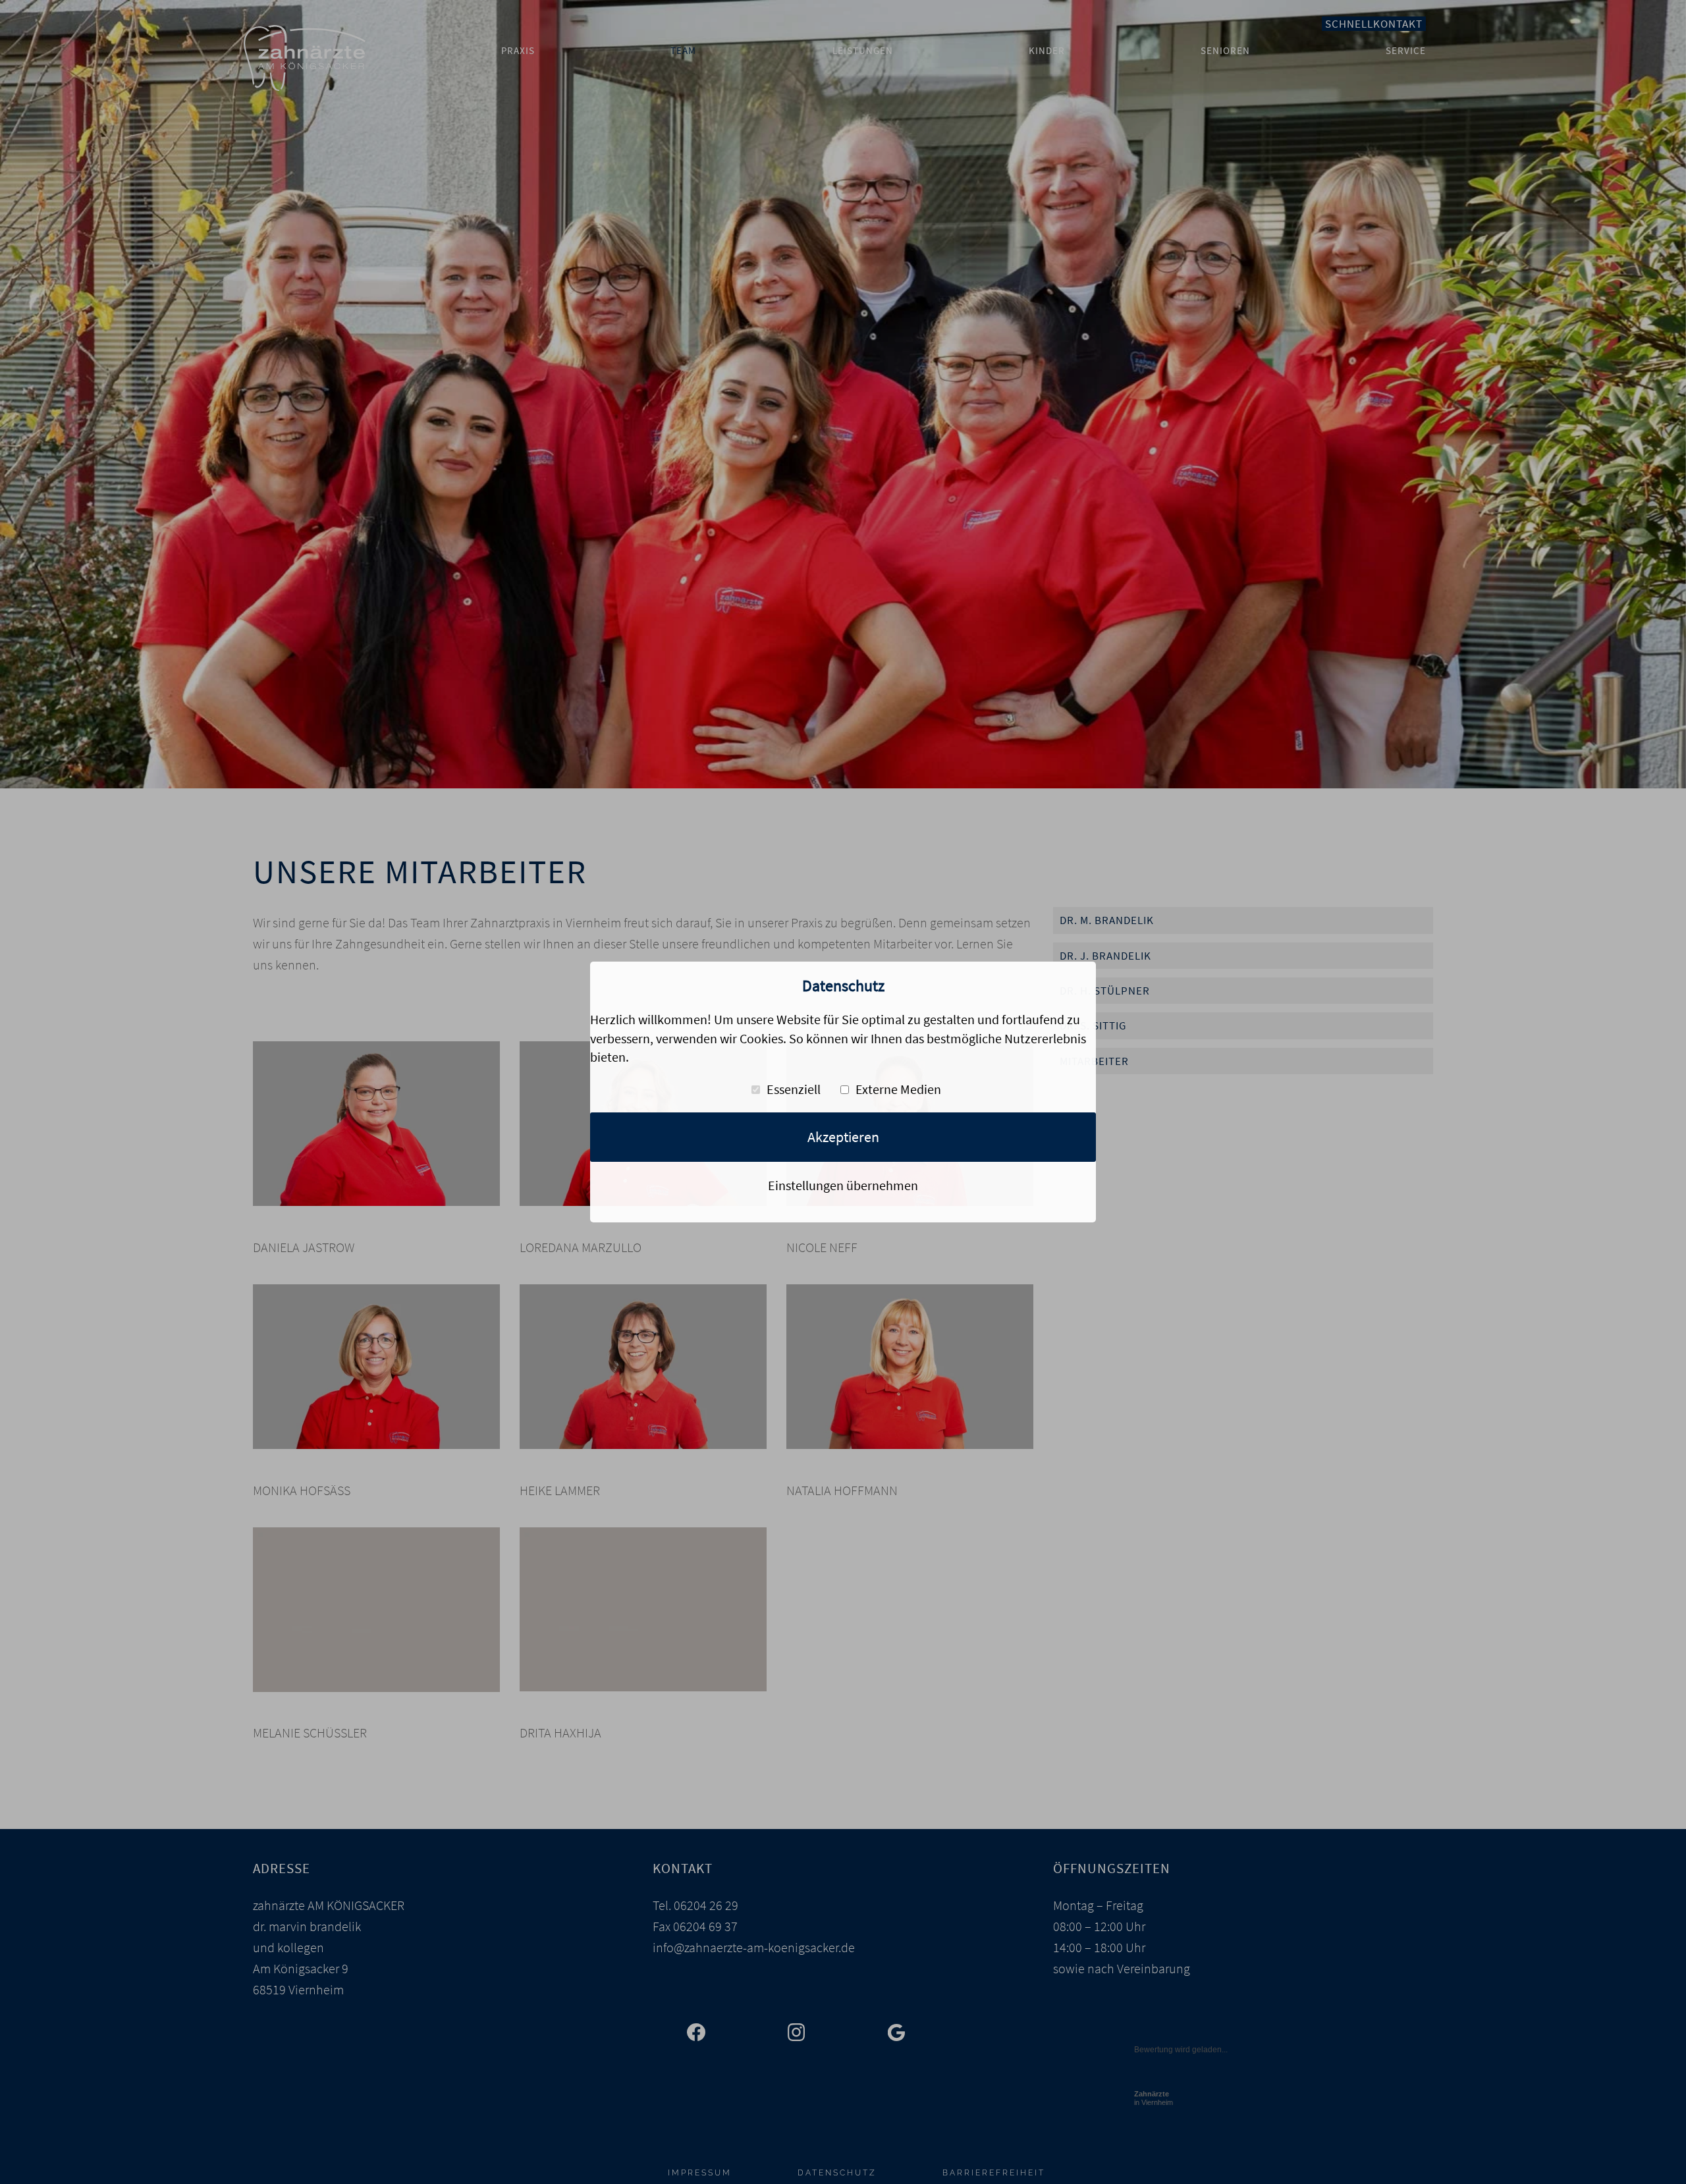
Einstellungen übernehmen (843, 1185)
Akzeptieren (843, 1137)
